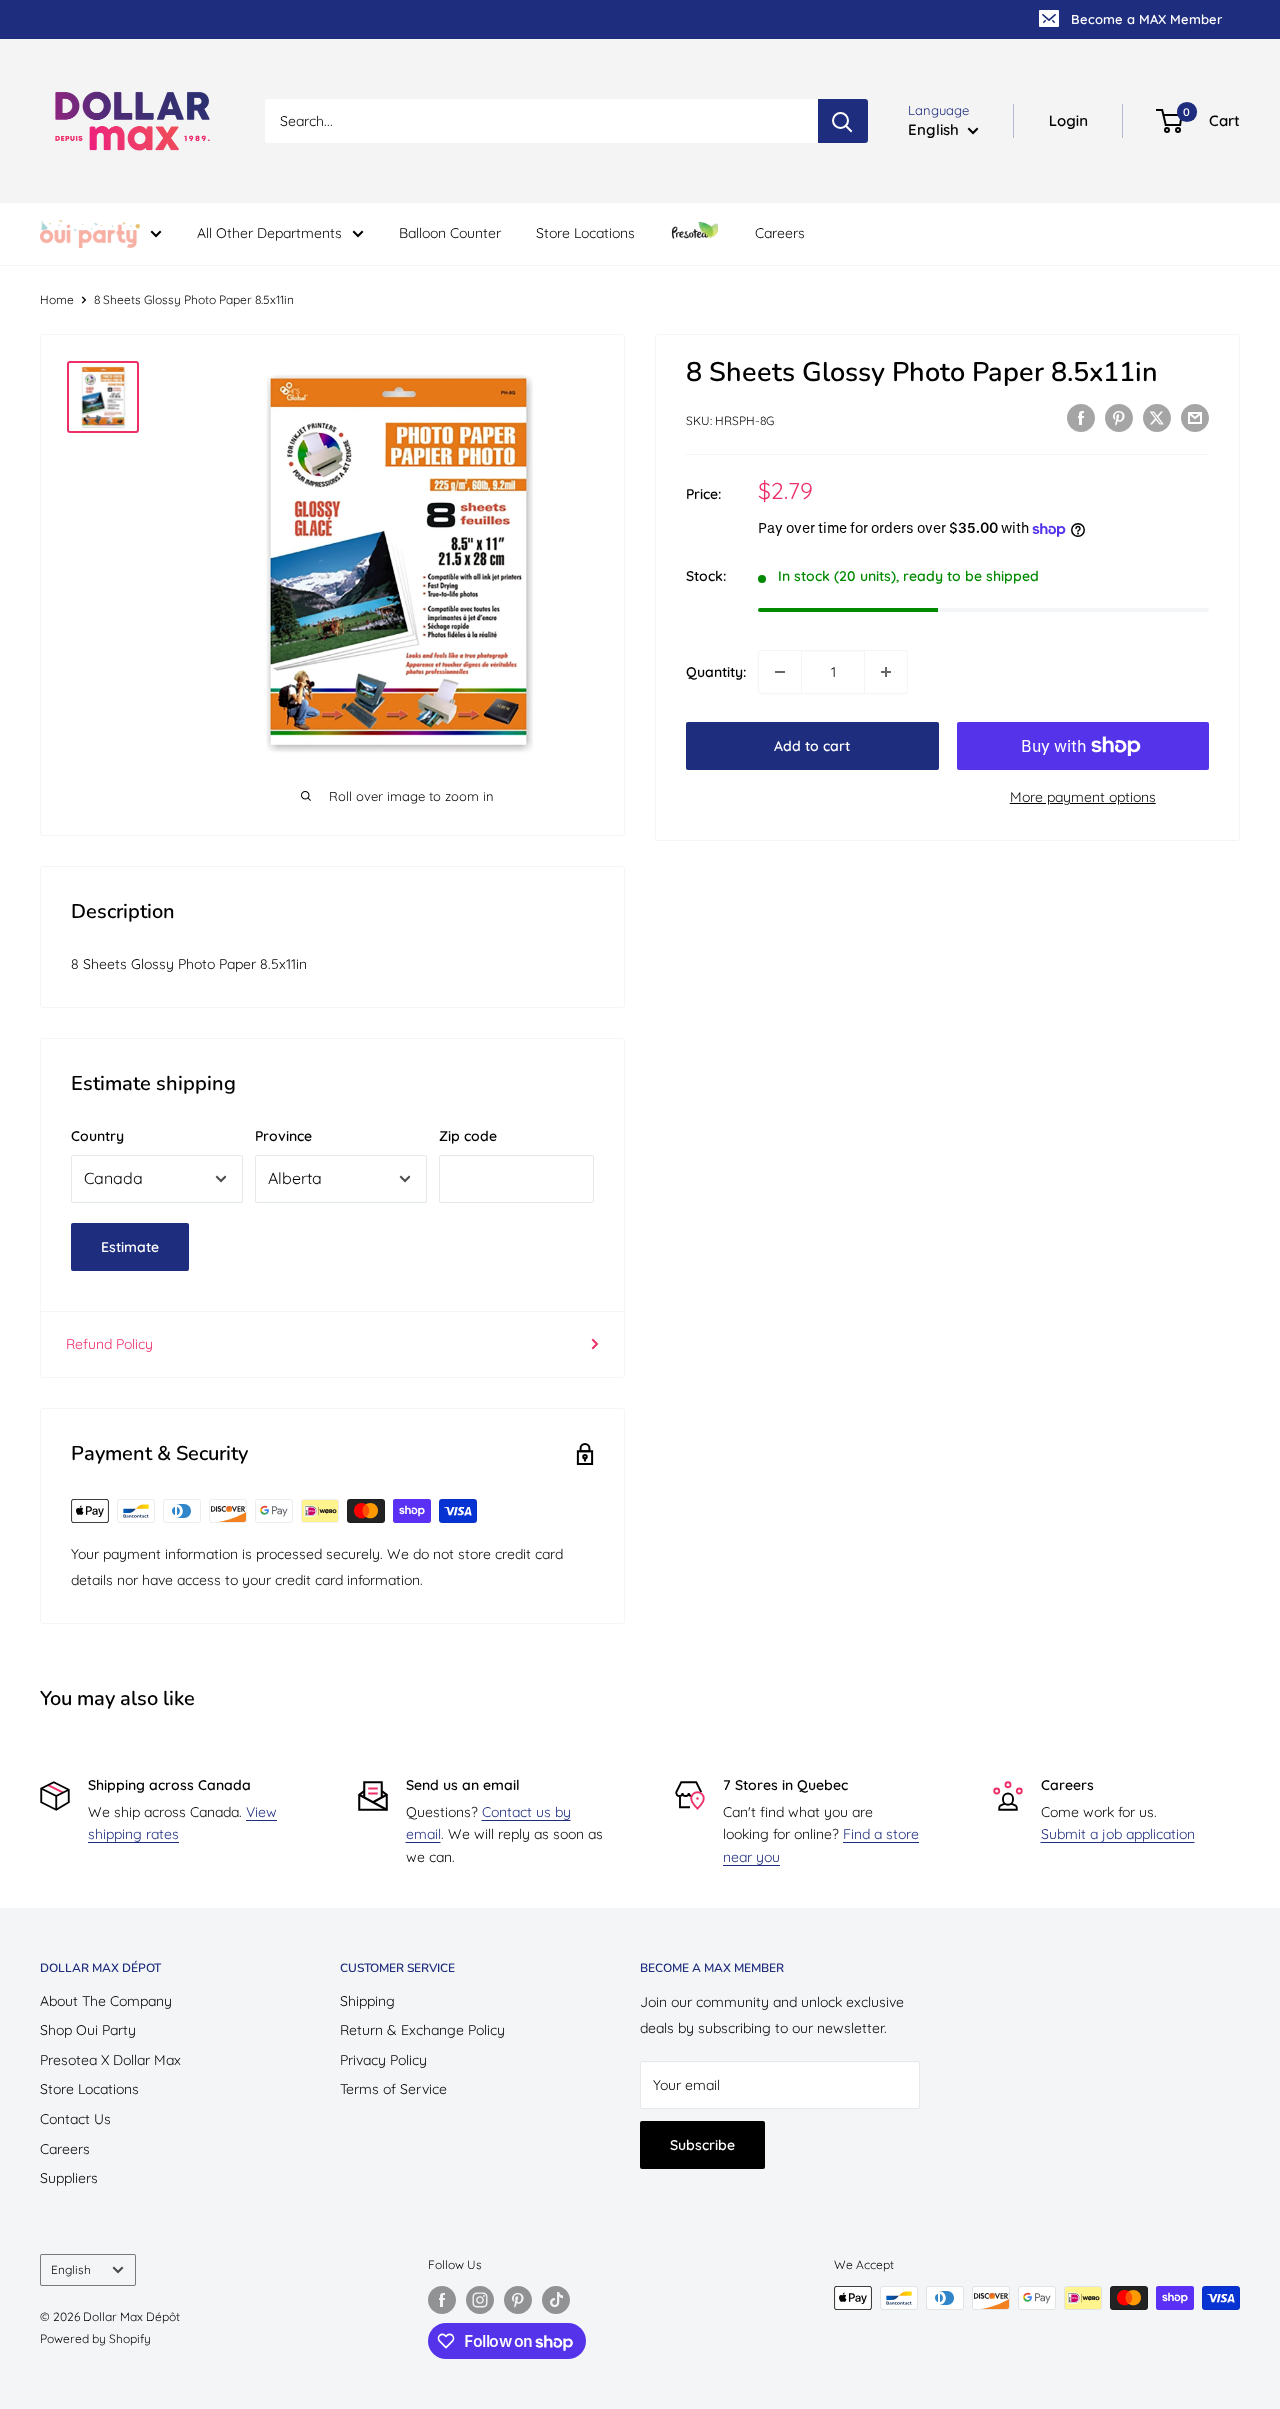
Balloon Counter (450, 233)
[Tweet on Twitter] (1157, 418)
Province (283, 1136)
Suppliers (69, 2178)
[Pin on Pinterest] (1119, 418)
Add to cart (812, 746)
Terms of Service (393, 2089)
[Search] (843, 121)
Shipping (367, 2001)
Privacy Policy (383, 2060)
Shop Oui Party (88, 2030)
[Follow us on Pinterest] (518, 2300)
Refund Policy (109, 1344)
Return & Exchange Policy (422, 2030)
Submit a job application (1118, 1834)
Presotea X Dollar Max (110, 2060)
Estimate (130, 1247)
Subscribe (702, 2145)
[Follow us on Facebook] (442, 2300)
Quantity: (716, 672)
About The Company (106, 2001)
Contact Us (75, 2119)
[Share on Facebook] (1081, 418)
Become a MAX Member (1146, 19)
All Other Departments (269, 233)
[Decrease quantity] (780, 672)
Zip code (468, 1136)
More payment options (1083, 797)
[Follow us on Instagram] (480, 2300)
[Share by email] (1195, 418)
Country (97, 1136)
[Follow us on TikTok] (556, 2300)
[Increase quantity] (886, 672)
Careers (780, 233)
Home (57, 299)
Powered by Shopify (95, 2338)
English (71, 2269)
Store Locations (585, 233)
